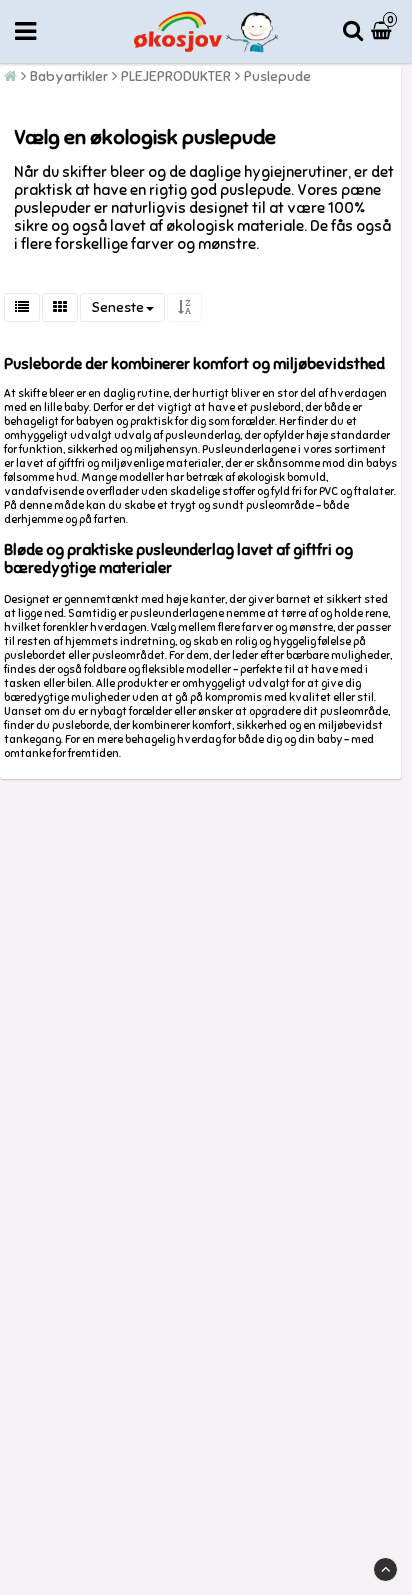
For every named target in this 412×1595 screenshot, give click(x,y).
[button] (384, 31)
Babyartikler (69, 76)
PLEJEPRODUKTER (176, 76)
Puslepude (277, 76)
